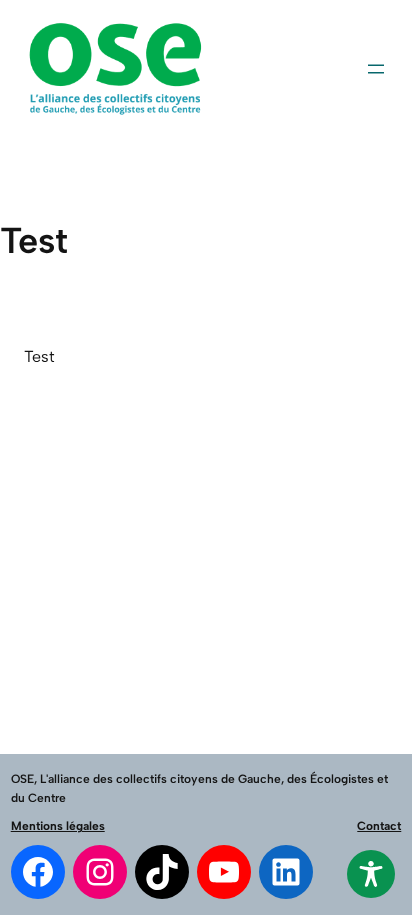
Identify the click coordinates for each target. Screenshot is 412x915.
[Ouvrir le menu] (376, 69)
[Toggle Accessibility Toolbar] (371, 874)
